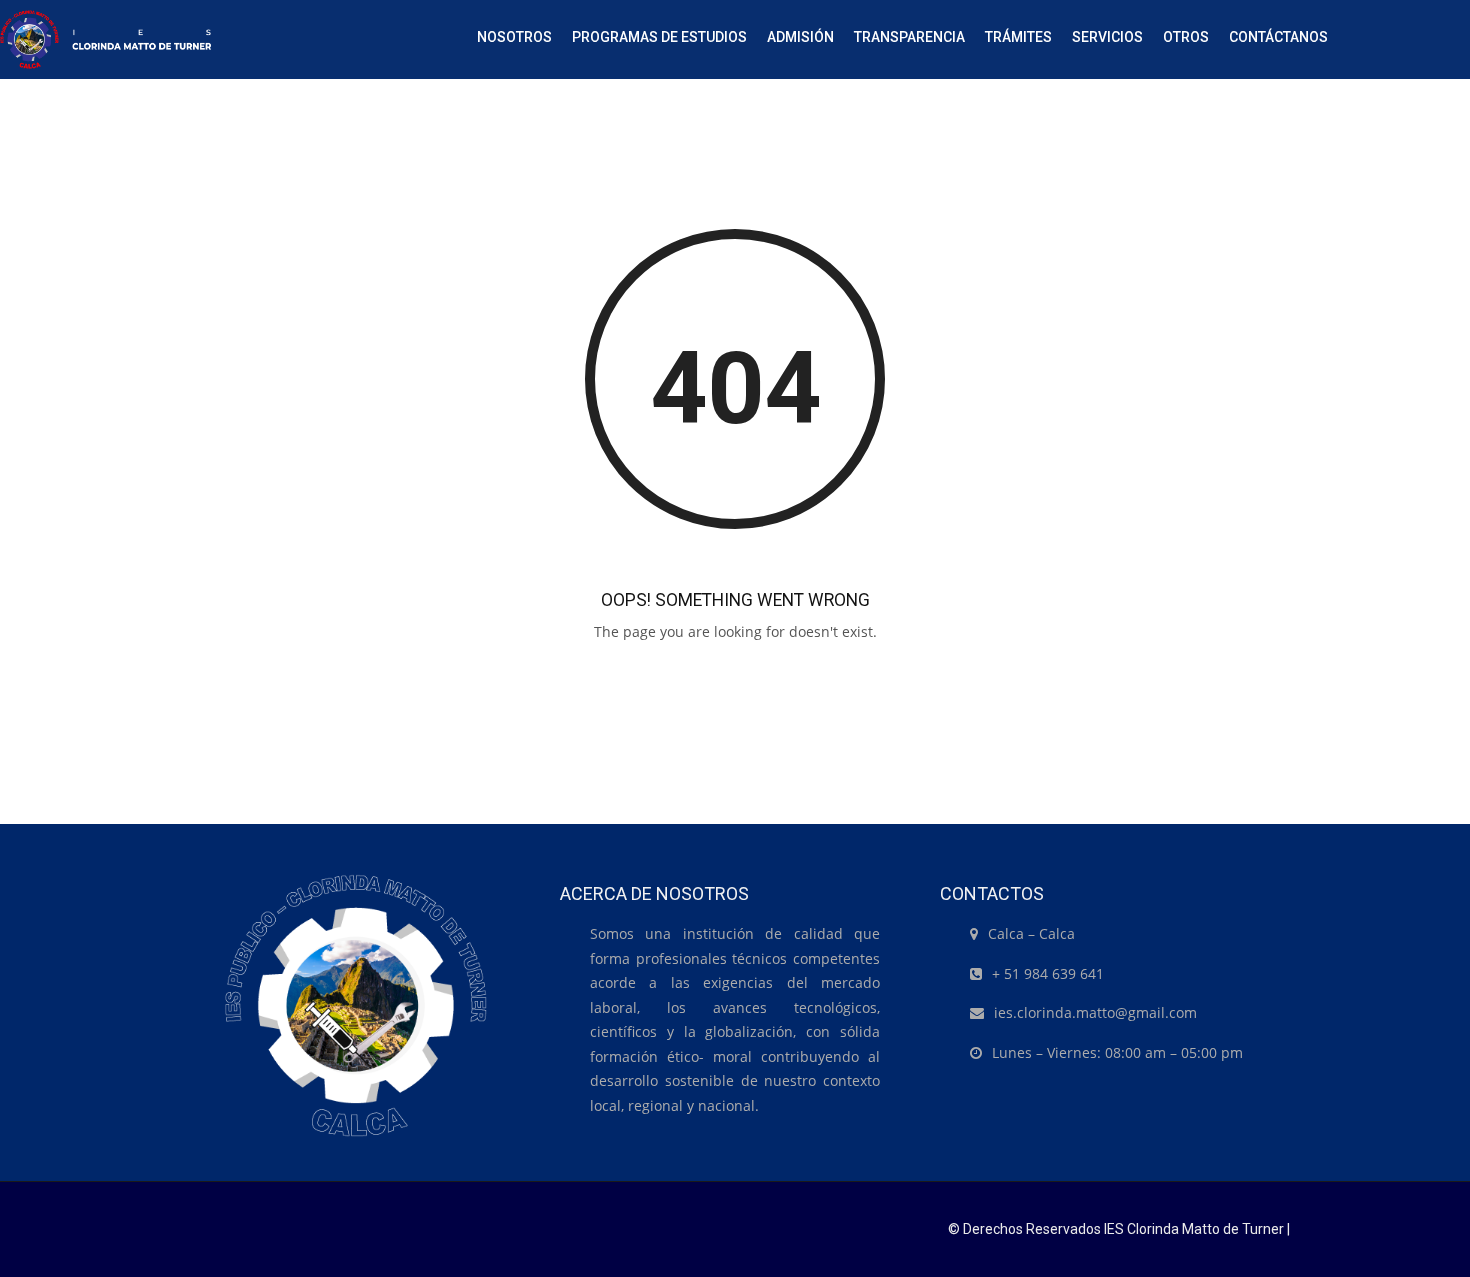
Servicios (1107, 37)
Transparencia (909, 37)
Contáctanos (1278, 37)
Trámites (1018, 37)
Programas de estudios (659, 37)
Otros (1186, 37)
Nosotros (514, 37)
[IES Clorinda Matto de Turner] (105, 39)
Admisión (800, 37)
